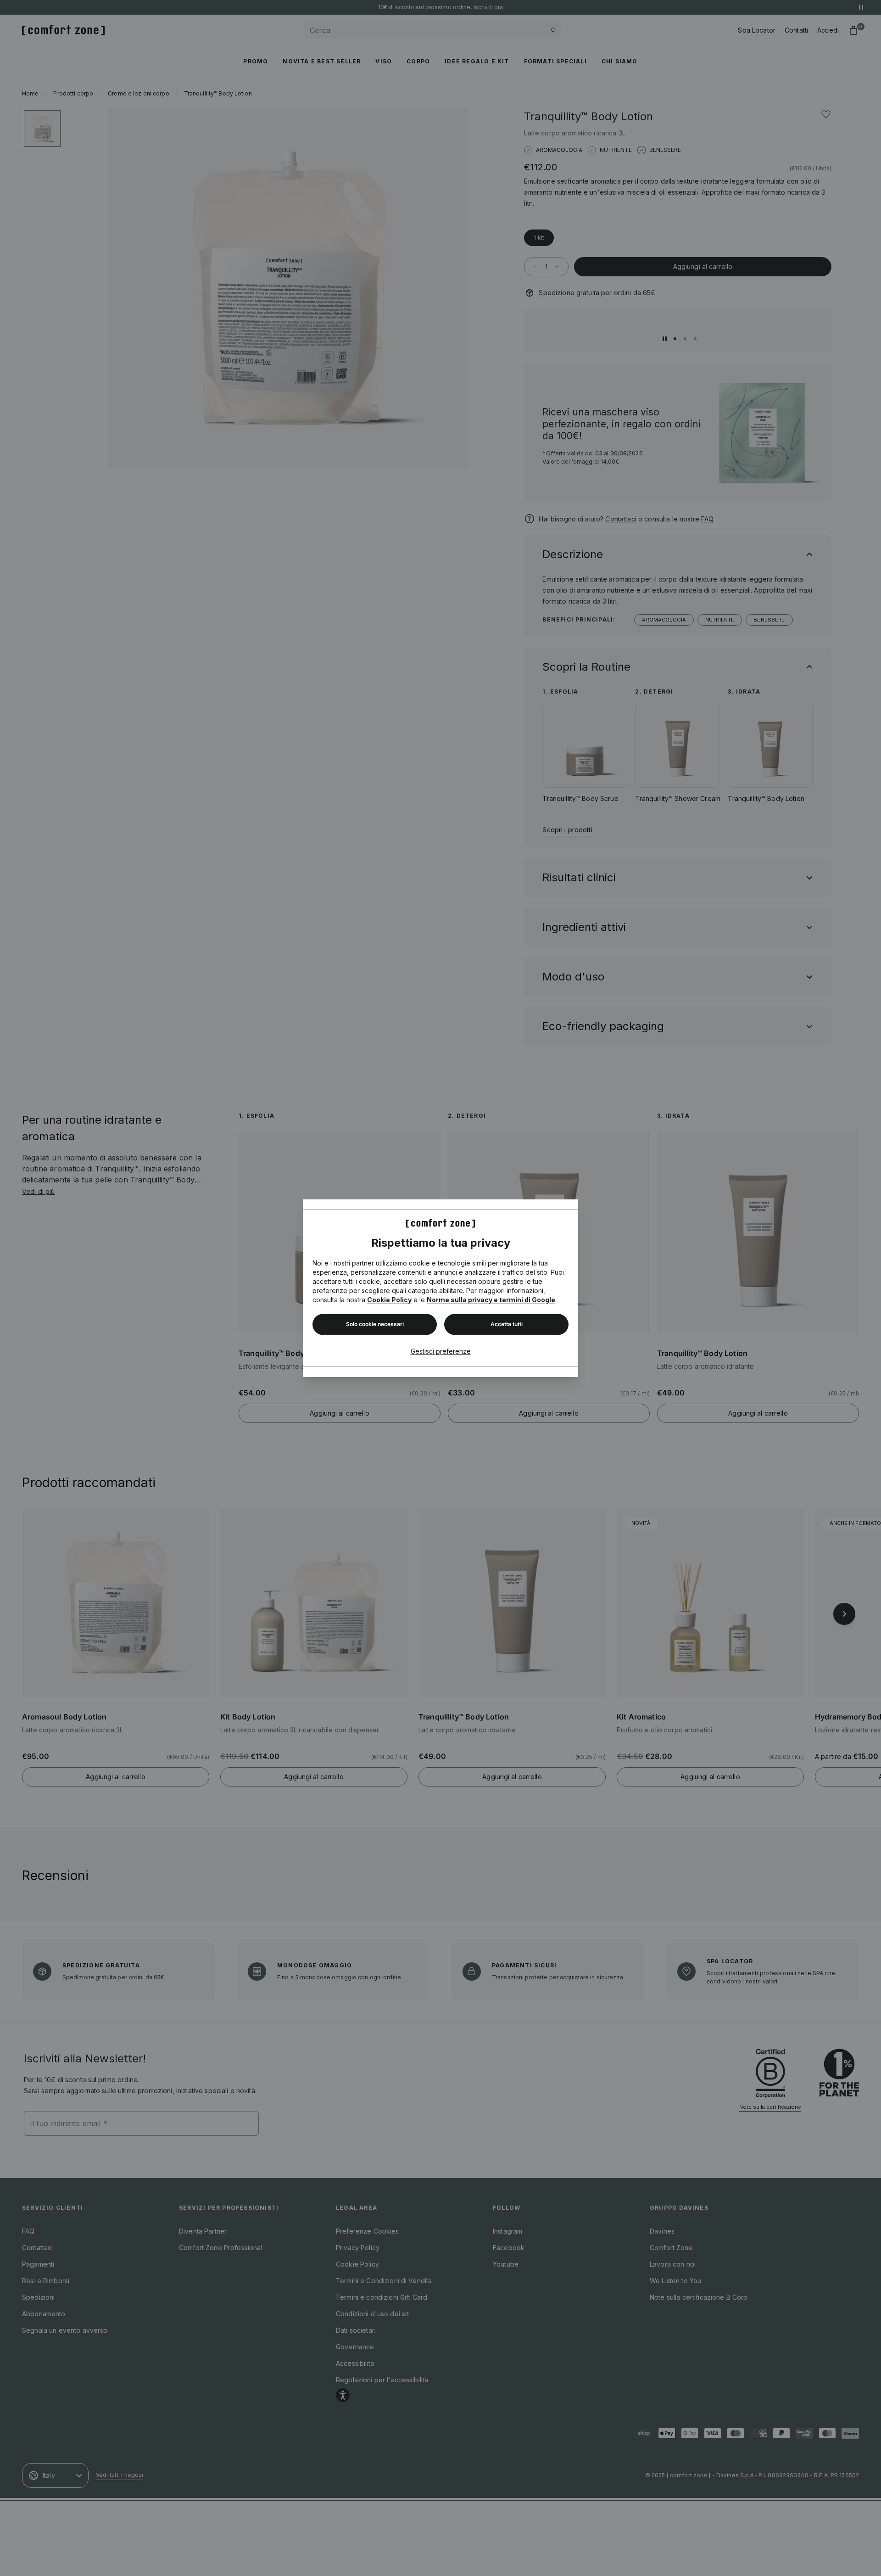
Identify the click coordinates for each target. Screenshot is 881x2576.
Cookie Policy (389, 1300)
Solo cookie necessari (375, 1324)
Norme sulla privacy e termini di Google (491, 1300)
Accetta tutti (507, 1324)
